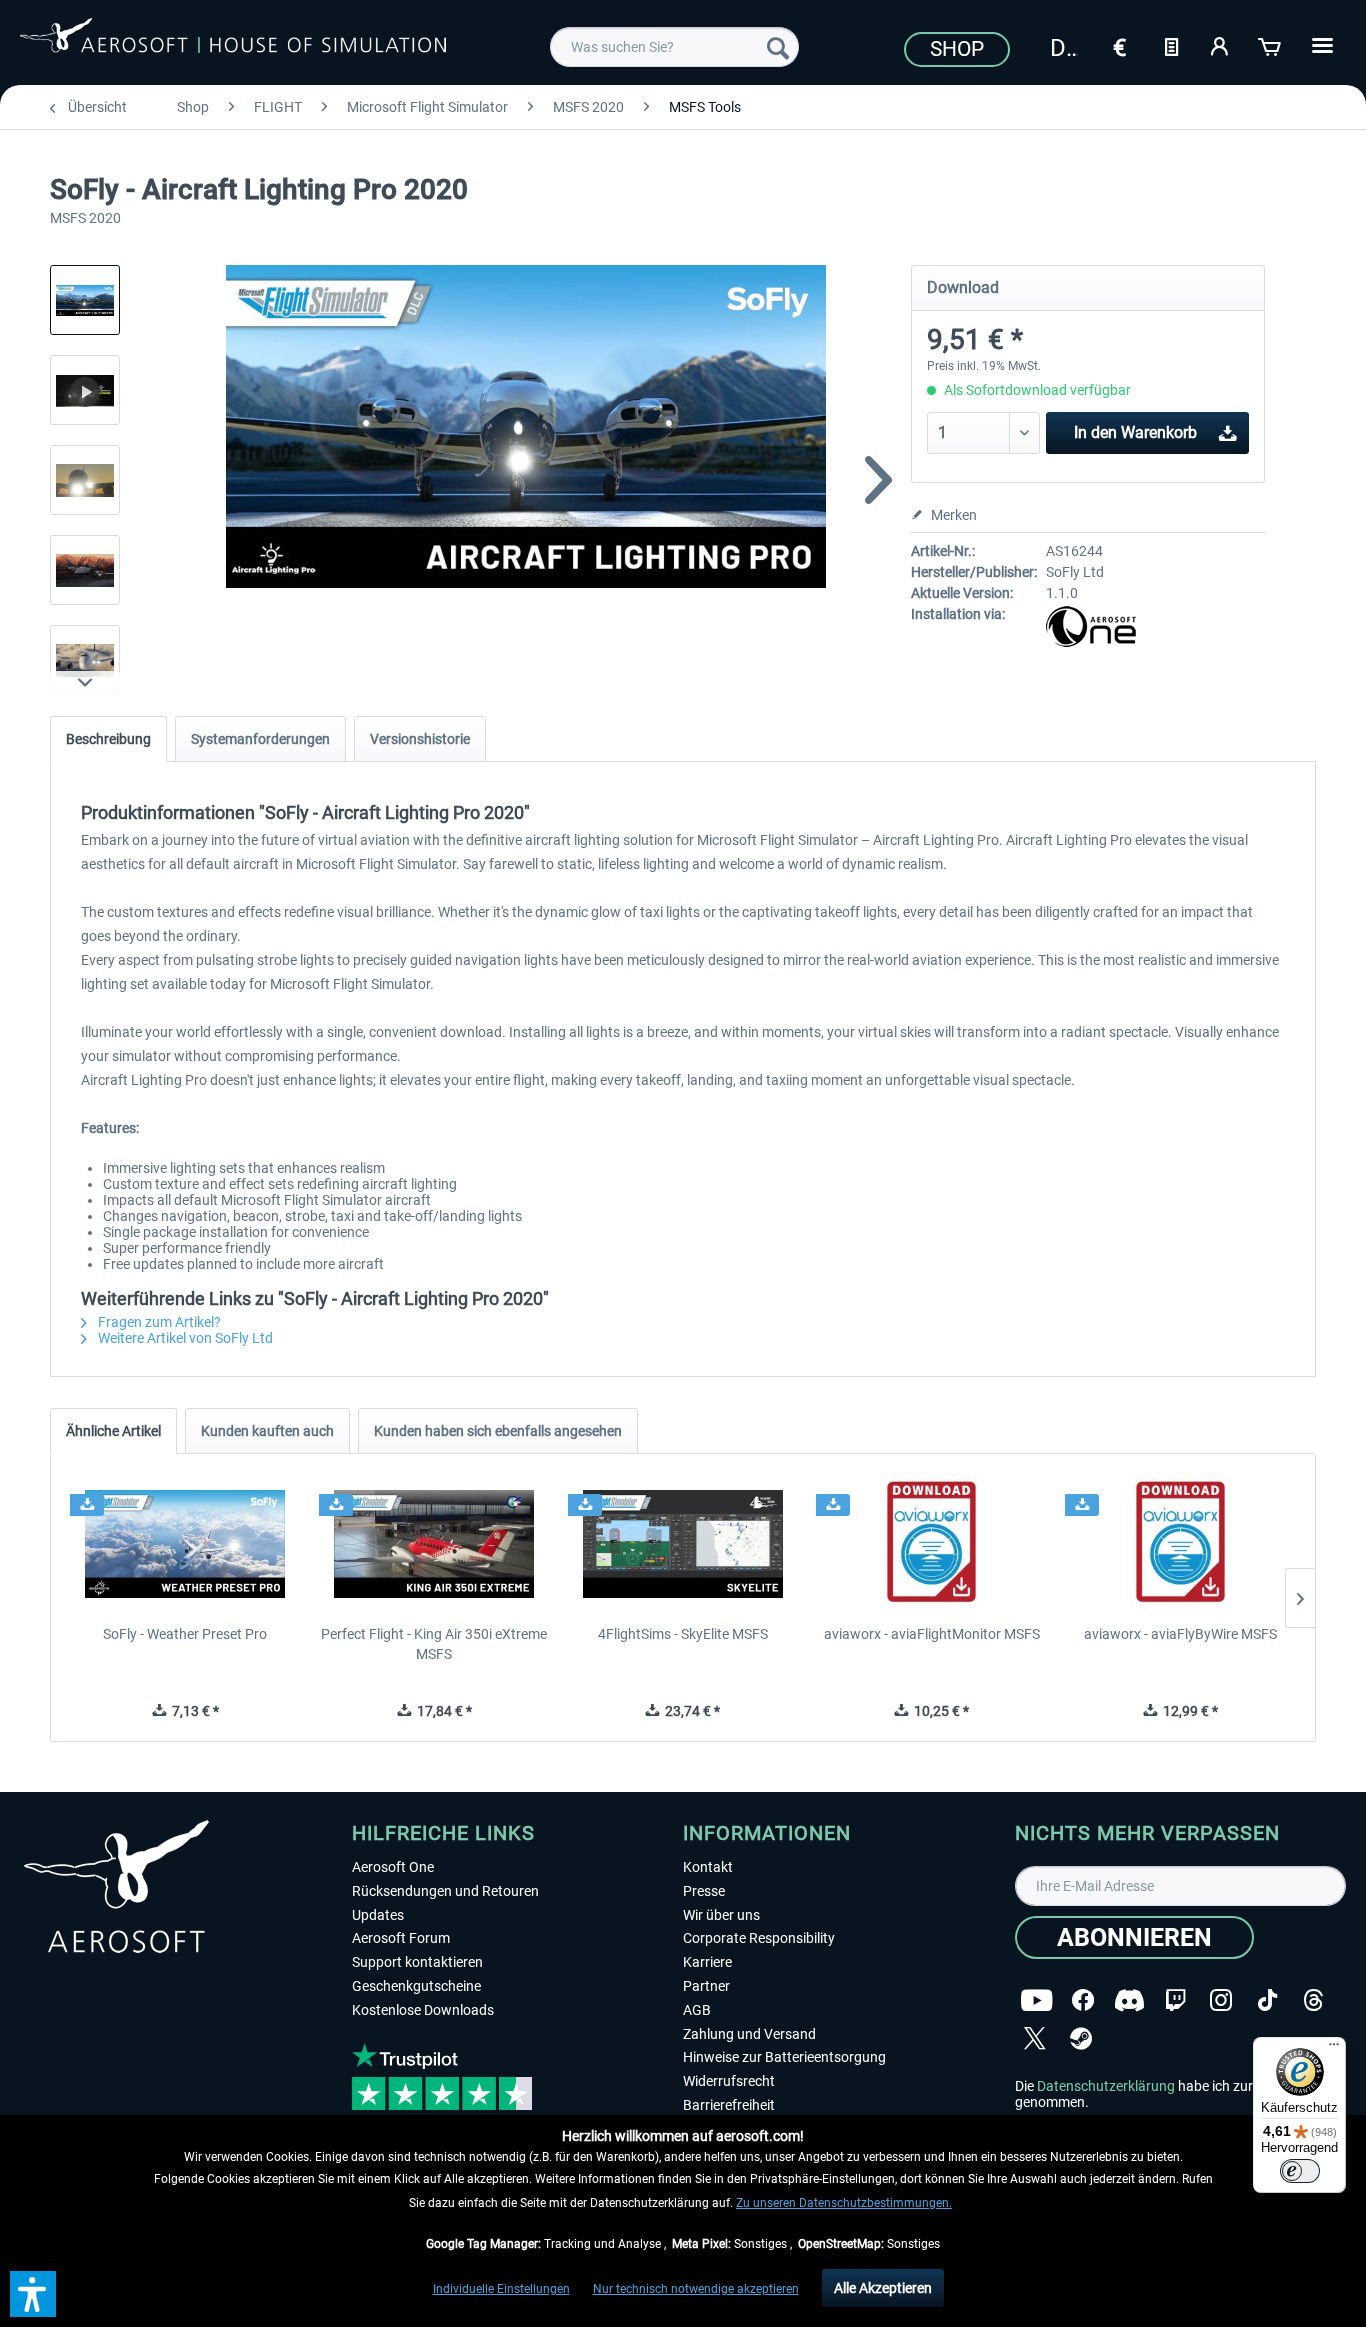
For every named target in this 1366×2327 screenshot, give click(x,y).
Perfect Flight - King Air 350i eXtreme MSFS (434, 1644)
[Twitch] (1175, 2000)
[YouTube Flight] (1036, 2000)
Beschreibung (108, 739)
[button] (33, 2294)
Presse (704, 1891)
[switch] (1300, 2171)
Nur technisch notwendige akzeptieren (696, 2289)
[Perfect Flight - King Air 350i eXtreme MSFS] (434, 1544)
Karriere (707, 1962)
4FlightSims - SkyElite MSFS (683, 1634)
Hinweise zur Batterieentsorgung (784, 2057)
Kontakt (708, 1867)
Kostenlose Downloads (423, 2010)
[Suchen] (778, 47)
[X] (1035, 2038)
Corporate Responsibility (759, 1938)
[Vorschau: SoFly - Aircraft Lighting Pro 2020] (85, 300)
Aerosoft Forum (401, 1938)
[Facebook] (1083, 2000)
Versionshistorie (420, 739)
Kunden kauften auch (267, 1431)
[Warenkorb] (1271, 45)
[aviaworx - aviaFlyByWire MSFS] (1180, 1544)
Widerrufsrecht (729, 2081)
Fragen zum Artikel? (158, 1322)
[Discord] (1129, 2000)
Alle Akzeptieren (883, 2288)
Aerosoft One (393, 1867)
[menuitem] (674, 47)
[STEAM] (1081, 2038)
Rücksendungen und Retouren (445, 1891)
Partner (706, 1986)
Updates (378, 1915)
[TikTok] (1267, 2000)
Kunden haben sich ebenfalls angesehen (498, 1431)
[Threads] (1313, 2000)
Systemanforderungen (260, 739)
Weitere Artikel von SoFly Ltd (184, 1338)
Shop (957, 49)
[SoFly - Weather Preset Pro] (185, 1544)
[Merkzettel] (1171, 45)
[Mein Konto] (1221, 45)
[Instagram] (1221, 2000)
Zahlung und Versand (749, 2034)
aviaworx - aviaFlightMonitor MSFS (932, 1634)
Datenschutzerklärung (1106, 2086)
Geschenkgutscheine (416, 1986)
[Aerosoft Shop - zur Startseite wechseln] (233, 44)
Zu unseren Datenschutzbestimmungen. (844, 2203)
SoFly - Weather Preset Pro (185, 1634)
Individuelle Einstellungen (501, 2289)
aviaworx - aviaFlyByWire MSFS (1180, 1634)
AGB (697, 2010)
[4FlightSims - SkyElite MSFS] (683, 1544)
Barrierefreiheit (729, 2105)
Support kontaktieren (417, 1962)
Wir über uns (721, 1915)
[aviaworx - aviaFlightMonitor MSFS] (931, 1544)
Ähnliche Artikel (113, 1431)
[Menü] (1334, 2049)
